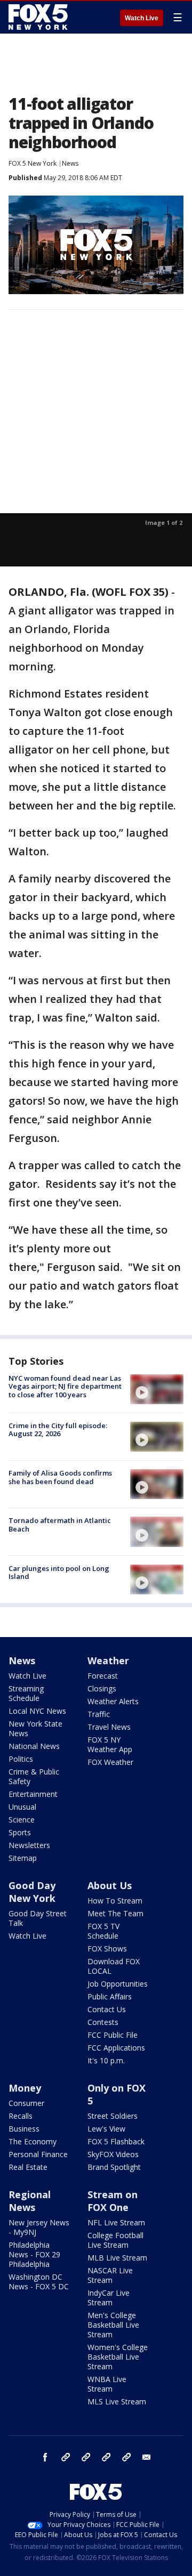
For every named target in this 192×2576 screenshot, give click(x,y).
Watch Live (142, 18)
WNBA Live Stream (107, 2384)
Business (24, 2129)
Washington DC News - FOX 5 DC (39, 2282)
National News (34, 1746)
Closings (102, 1688)
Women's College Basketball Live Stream (118, 2357)
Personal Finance (38, 2154)
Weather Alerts (113, 1701)
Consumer (26, 2103)
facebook (45, 2457)
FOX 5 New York (33, 163)
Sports (20, 1832)
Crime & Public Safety (34, 1776)
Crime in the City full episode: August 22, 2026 (58, 1430)
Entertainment (33, 1794)
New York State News (35, 1728)
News (70, 163)
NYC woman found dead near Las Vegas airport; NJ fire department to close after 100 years (65, 1386)
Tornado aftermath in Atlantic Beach (60, 1525)
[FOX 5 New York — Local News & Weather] (39, 17)
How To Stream (115, 1901)
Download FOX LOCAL (114, 1966)
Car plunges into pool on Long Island (59, 1573)
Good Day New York (32, 1892)
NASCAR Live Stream (110, 2275)
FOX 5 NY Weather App (110, 1744)
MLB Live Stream (117, 2258)
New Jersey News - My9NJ (39, 2227)
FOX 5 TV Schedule (103, 1931)
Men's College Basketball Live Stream (113, 2325)
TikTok (86, 2457)
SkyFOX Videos (113, 2154)
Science (22, 1820)
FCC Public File (113, 2035)
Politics (21, 1759)
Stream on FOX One (113, 2201)
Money (25, 2088)
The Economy (33, 2141)
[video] (157, 1389)
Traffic (99, 1714)
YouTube (106, 2457)
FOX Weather (110, 1762)
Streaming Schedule (26, 1693)
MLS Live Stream (117, 2401)
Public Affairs (110, 1996)
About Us (110, 1885)
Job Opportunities (118, 1984)
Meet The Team (115, 1913)
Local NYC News (37, 1711)
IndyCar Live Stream (109, 2298)
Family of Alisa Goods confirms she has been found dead (60, 1477)
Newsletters (29, 1845)
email (147, 2457)
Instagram (66, 2457)
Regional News (30, 2201)
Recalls (21, 2116)
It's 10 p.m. (106, 2060)
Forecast (103, 1676)
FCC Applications (116, 2048)
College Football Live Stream (115, 2240)
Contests (103, 2022)
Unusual (22, 1807)
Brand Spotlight (114, 2167)
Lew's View (106, 2129)
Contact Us (107, 2009)
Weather (108, 1660)
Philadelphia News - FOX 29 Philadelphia (34, 2254)
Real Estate (28, 2167)
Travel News (109, 1727)
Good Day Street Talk (38, 1918)
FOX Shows (107, 1949)
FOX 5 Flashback (116, 2141)
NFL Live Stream (116, 2222)
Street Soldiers (113, 2116)
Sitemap (23, 1858)
